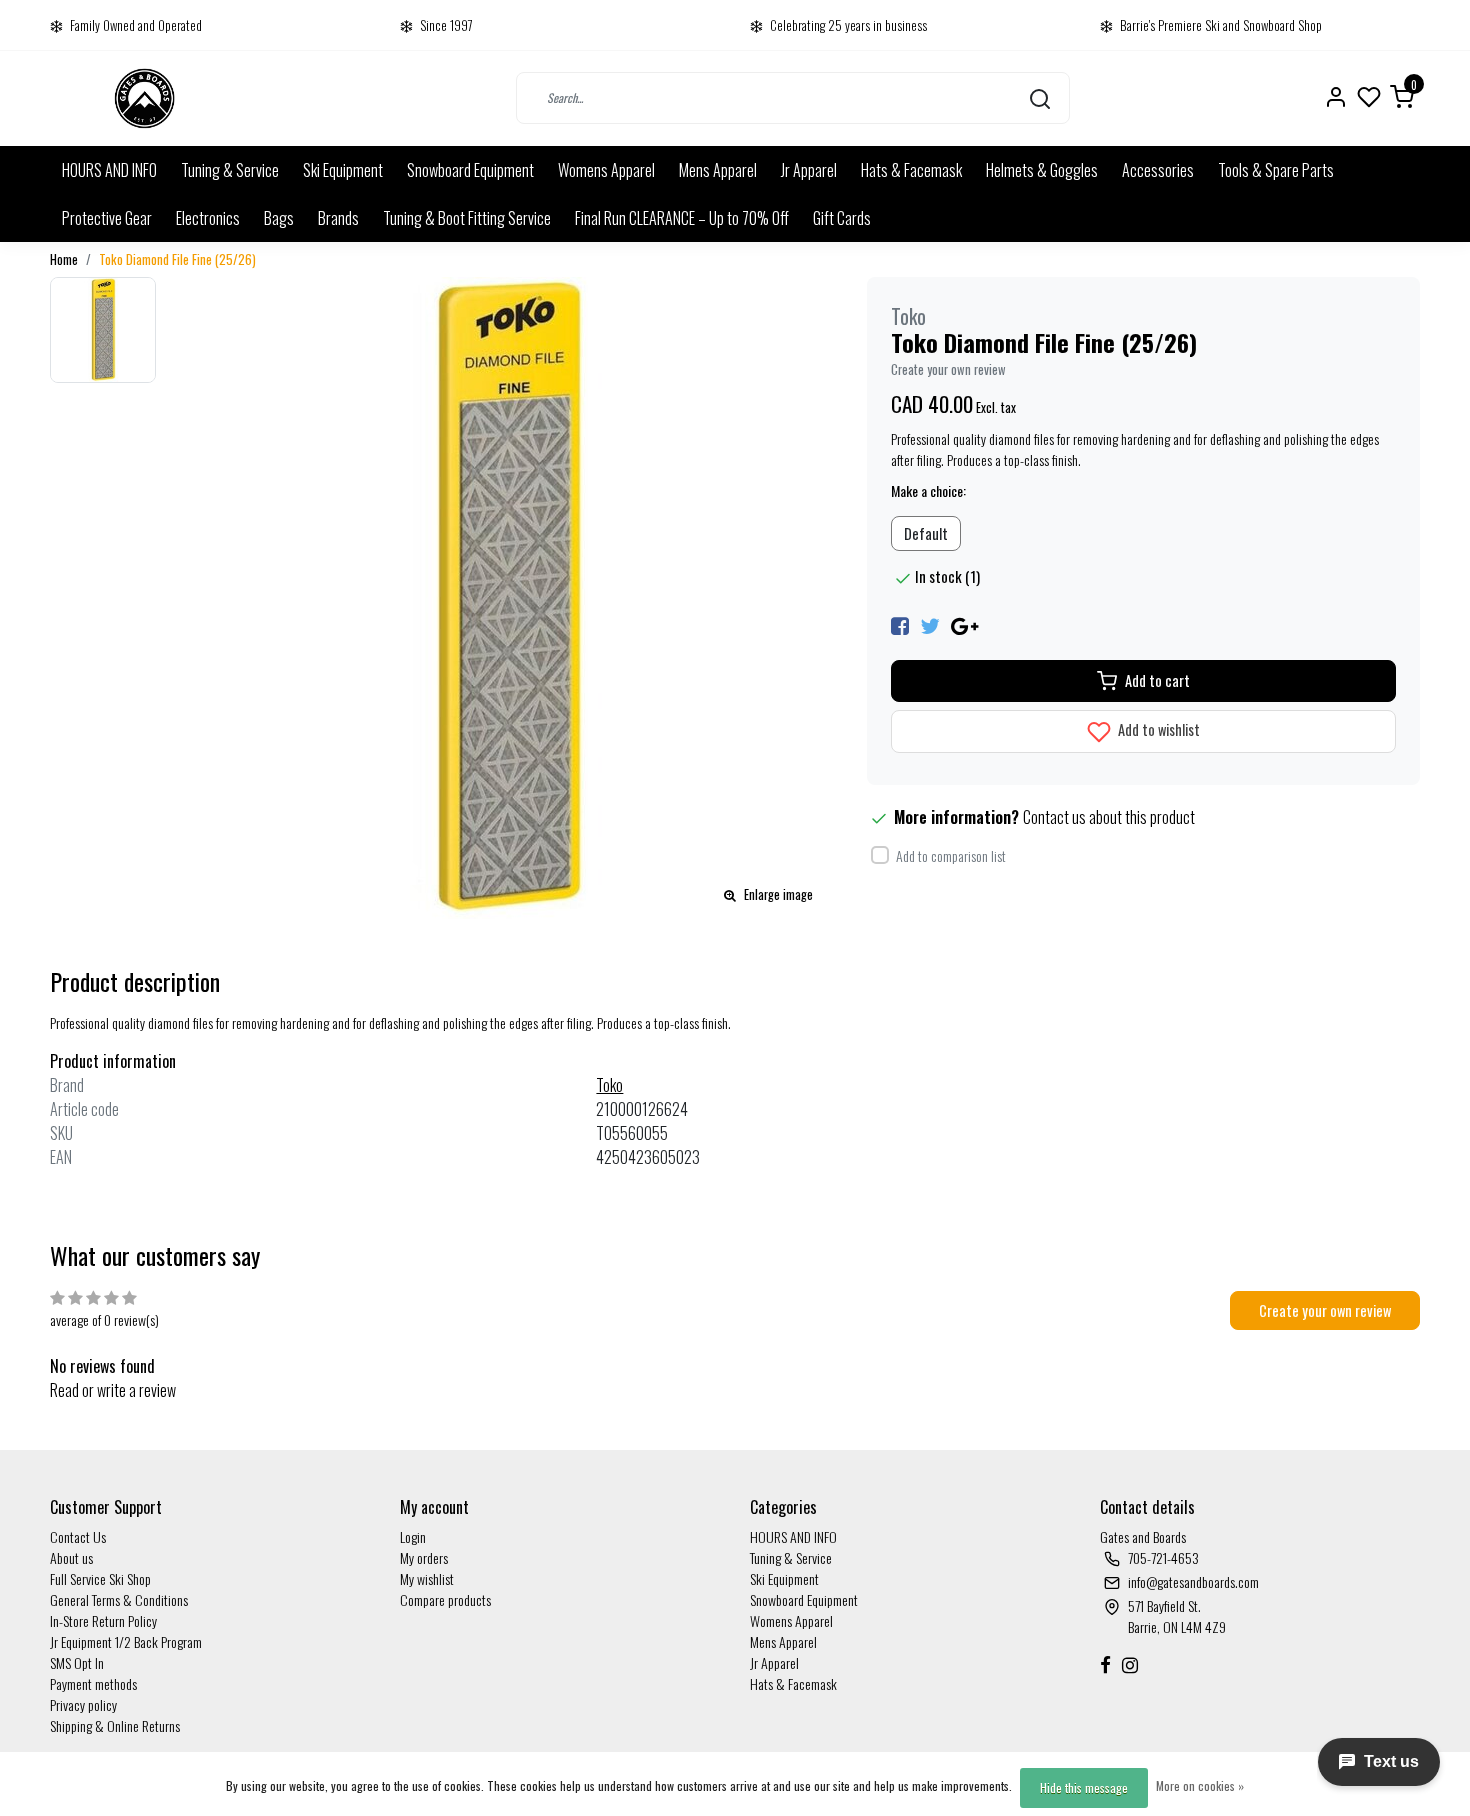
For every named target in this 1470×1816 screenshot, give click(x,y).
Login (413, 1536)
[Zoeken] (1040, 98)
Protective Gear (107, 218)
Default (926, 533)
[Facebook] (900, 624)
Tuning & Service (230, 170)
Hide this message (1084, 1787)
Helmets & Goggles (1042, 170)
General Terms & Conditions (119, 1599)
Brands (338, 218)
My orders (424, 1557)
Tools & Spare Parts (1276, 170)
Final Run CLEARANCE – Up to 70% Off (682, 218)
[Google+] (964, 624)
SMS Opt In (77, 1662)
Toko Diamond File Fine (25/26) (177, 259)
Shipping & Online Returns (115, 1725)
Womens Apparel (606, 170)
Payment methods (93, 1683)
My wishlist (427, 1578)
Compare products (445, 1599)
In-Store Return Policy (103, 1620)
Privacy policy (83, 1704)
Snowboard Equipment (470, 170)
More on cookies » (1200, 1785)
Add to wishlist (1157, 729)
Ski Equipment (343, 170)
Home (64, 259)
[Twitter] (930, 624)
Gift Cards (842, 218)
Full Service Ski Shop (100, 1578)
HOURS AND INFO (109, 170)
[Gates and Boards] (144, 98)
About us (71, 1557)
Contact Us (78, 1536)
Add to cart (1157, 680)
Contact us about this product (1109, 817)
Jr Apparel (809, 170)
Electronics (208, 218)
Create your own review (948, 369)
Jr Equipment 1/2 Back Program (126, 1641)
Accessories (1158, 170)
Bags (279, 218)
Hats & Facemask (911, 170)
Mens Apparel (718, 170)
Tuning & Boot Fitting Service (467, 218)
